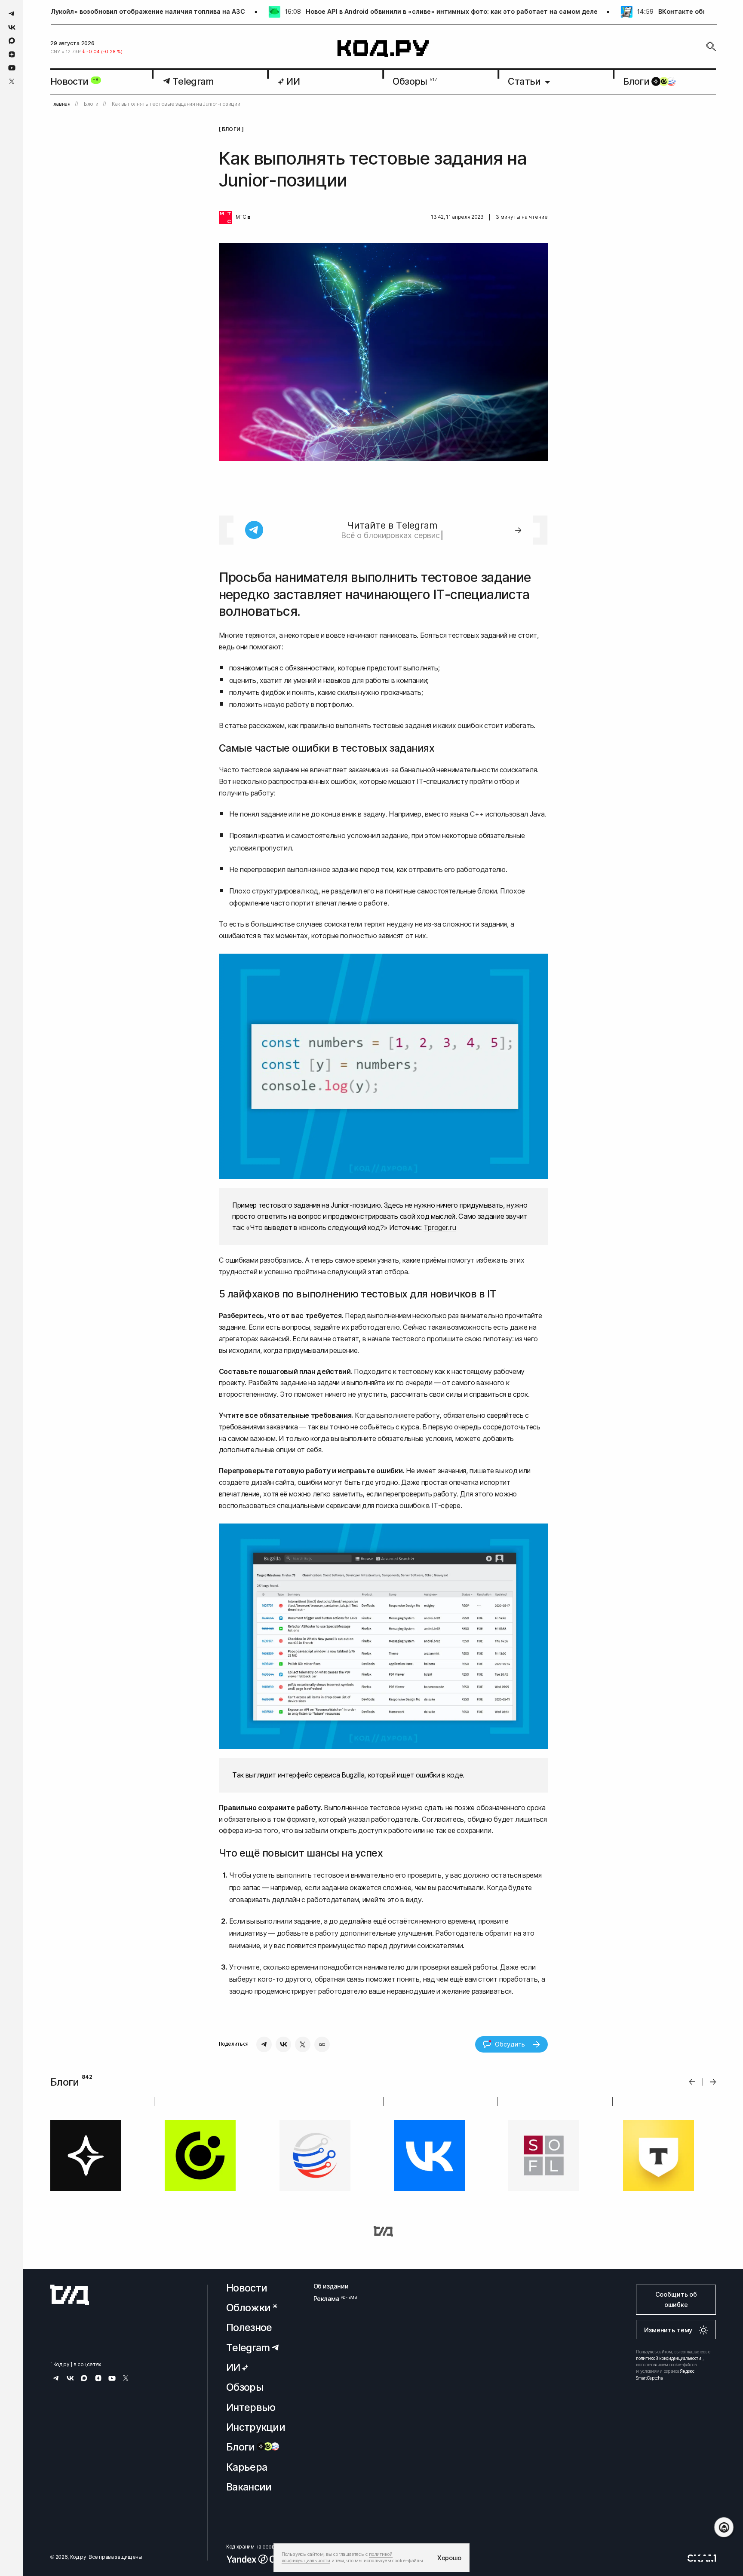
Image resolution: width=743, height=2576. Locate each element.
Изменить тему (668, 2330)
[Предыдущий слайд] (692, 2082)
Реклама (331, 2299)
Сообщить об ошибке (676, 2299)
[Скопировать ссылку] (322, 2044)
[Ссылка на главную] (70, 2295)
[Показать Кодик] (724, 2527)
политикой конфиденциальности (669, 2358)
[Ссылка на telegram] (12, 14)
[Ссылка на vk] (12, 27)
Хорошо (449, 2558)
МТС (241, 217)
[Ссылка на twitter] (12, 81)
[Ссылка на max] (12, 41)
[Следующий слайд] (713, 2082)
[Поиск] (711, 46)
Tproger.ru (440, 1227)
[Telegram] (264, 2044)
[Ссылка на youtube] (12, 68)
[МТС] (225, 217)
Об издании (331, 2286)
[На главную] (383, 49)
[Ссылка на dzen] (12, 55)
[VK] (283, 2044)
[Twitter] (303, 2044)
